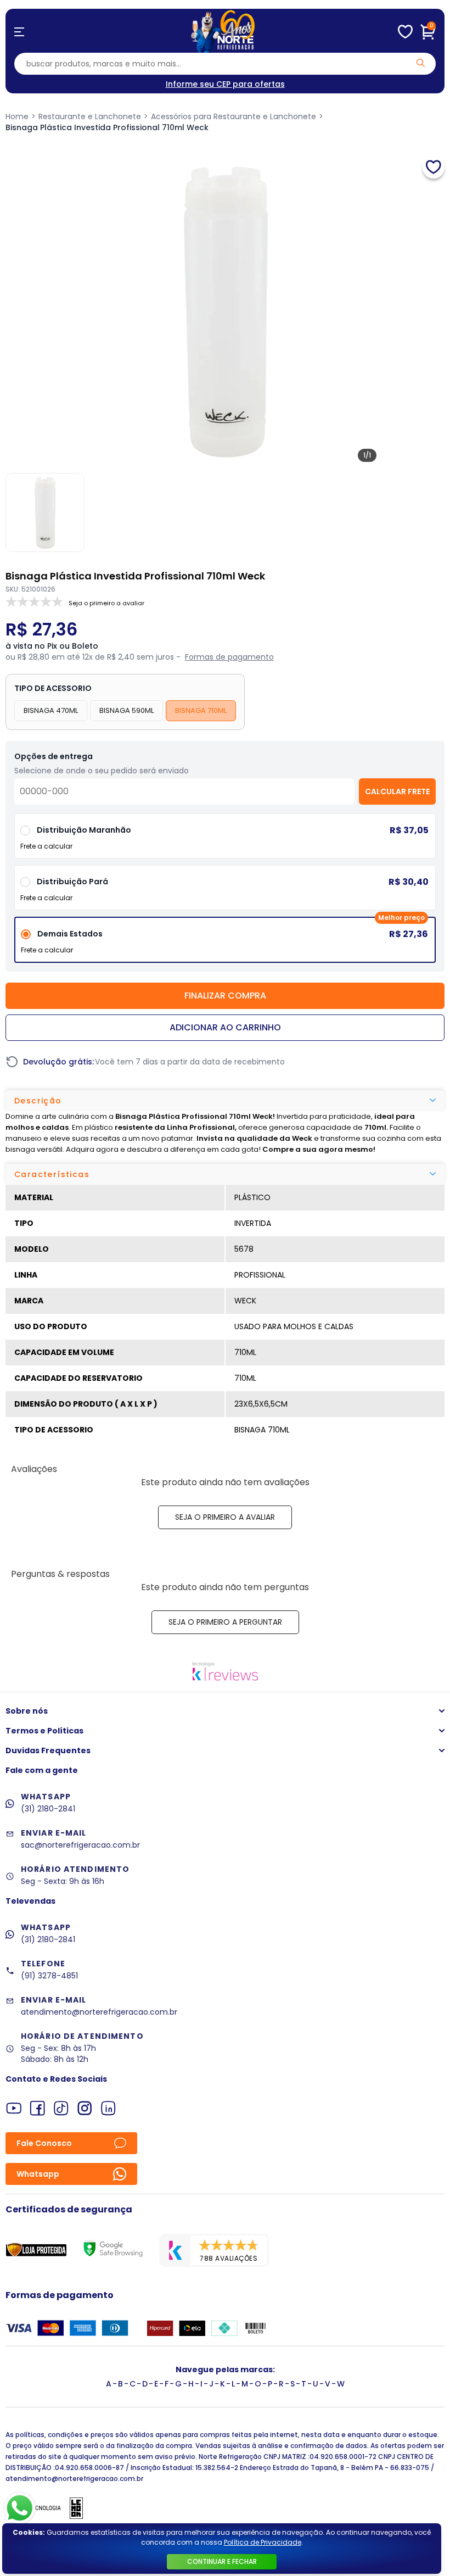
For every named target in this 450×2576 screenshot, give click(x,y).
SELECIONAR (225, 892)
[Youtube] (14, 2108)
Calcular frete (397, 791)
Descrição (38, 1101)
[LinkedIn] (108, 2108)
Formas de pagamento (229, 657)
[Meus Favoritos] (405, 32)
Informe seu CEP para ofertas (225, 84)
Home (17, 116)
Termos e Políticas (44, 1731)
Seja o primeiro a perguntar (225, 1622)
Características (52, 1174)
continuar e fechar (222, 2561)
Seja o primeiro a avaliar (225, 1517)
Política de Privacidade (263, 2542)
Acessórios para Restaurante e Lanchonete (234, 116)
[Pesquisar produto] (421, 63)
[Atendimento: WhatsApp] (20, 2508)
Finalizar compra (225, 996)
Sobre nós (27, 1711)
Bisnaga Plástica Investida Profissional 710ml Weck (107, 127)
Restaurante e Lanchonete (90, 116)
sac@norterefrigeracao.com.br (80, 1845)
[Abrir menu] (19, 32)
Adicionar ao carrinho (225, 1027)
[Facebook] (38, 2108)
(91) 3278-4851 (49, 1976)
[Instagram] (85, 2108)
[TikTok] (61, 2108)
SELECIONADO (225, 944)
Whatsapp (38, 2174)
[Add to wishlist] (434, 168)
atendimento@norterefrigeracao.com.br (99, 2012)
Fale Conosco (44, 2143)
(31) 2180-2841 (48, 1809)
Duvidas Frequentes (48, 1750)
